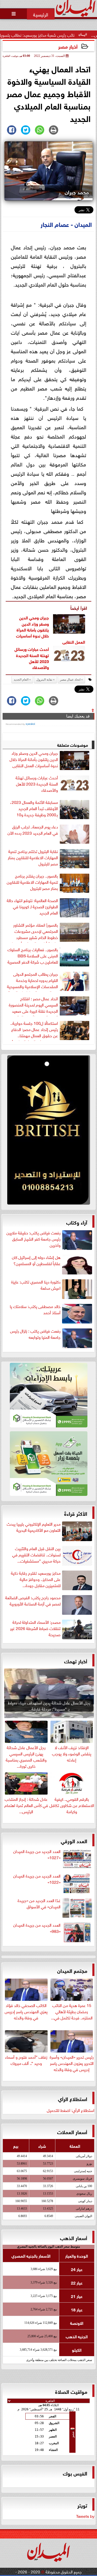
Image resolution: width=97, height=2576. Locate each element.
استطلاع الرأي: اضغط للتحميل (71, 2110)
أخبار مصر (68, 46)
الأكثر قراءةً (76, 1513)
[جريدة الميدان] (48, 1131)
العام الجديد (21, 680)
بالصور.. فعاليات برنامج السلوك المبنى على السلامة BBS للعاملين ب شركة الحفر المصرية (33, 956)
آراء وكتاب (77, 1222)
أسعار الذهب (74, 2237)
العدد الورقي (74, 1840)
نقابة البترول (44, 680)
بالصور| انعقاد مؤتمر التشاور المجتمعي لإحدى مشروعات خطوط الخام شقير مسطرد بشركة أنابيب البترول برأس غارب (32, 932)
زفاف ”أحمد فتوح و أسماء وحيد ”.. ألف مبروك (26, 2059)
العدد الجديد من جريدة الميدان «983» (37, 1928)
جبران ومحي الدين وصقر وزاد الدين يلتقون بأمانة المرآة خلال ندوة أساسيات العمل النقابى (34, 759)
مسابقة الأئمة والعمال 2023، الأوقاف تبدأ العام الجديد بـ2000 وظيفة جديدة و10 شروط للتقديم (34, 809)
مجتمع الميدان (72, 1970)
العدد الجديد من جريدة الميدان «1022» (37, 1879)
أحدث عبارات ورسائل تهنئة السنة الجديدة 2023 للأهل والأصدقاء (32, 658)
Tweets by (85, 2516)
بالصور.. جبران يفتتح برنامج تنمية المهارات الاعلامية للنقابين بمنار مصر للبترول (32, 882)
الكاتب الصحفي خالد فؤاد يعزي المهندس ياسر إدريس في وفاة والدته (26, 2011)
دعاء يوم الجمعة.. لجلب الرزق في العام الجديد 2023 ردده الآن (33, 830)
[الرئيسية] (41, 14)
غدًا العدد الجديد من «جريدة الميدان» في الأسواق (39, 1903)
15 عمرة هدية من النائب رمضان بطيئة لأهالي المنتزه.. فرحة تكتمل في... (72, 2011)
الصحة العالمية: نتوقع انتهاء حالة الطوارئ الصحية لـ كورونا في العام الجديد (32, 906)
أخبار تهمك (76, 1661)
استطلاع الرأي (73, 2098)
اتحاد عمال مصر (70, 680)
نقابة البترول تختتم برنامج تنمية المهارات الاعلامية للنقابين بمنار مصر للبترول (33, 857)
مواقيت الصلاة (71, 2391)
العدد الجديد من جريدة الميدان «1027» (37, 1854)
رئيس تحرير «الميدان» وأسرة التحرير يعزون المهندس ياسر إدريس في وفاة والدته (72, 2063)
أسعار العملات (72, 2131)
